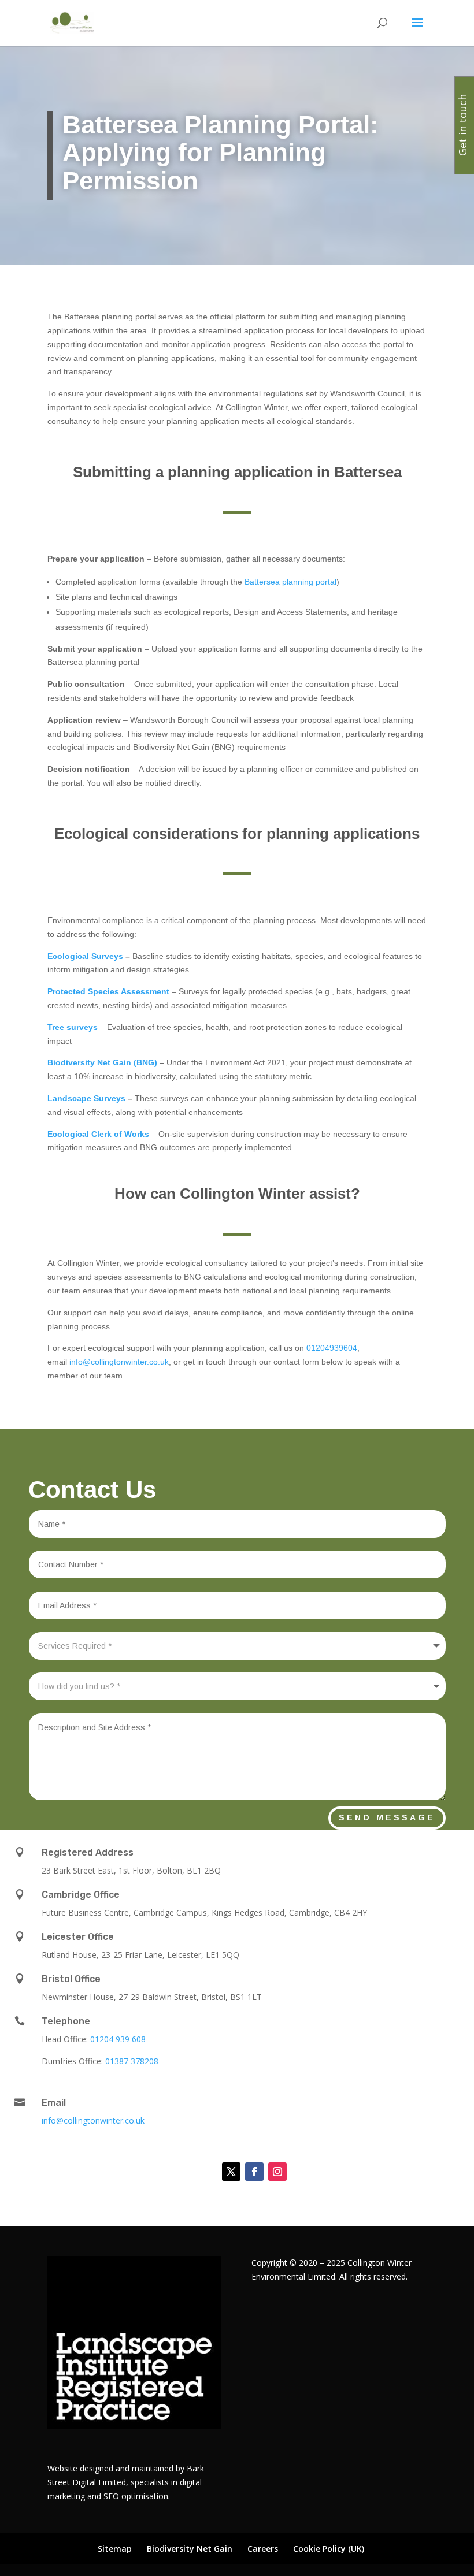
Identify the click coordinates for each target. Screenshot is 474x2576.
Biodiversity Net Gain (190, 2549)
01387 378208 (132, 2061)
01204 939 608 (118, 2039)
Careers (263, 2549)
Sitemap (115, 2549)
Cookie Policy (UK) (329, 2549)
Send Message (387, 1817)
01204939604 (332, 1348)
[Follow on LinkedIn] (202, 2172)
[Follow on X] (231, 2172)
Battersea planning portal (290, 582)
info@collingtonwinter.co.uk (119, 1362)
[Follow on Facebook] (254, 2172)
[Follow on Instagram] (277, 2172)
